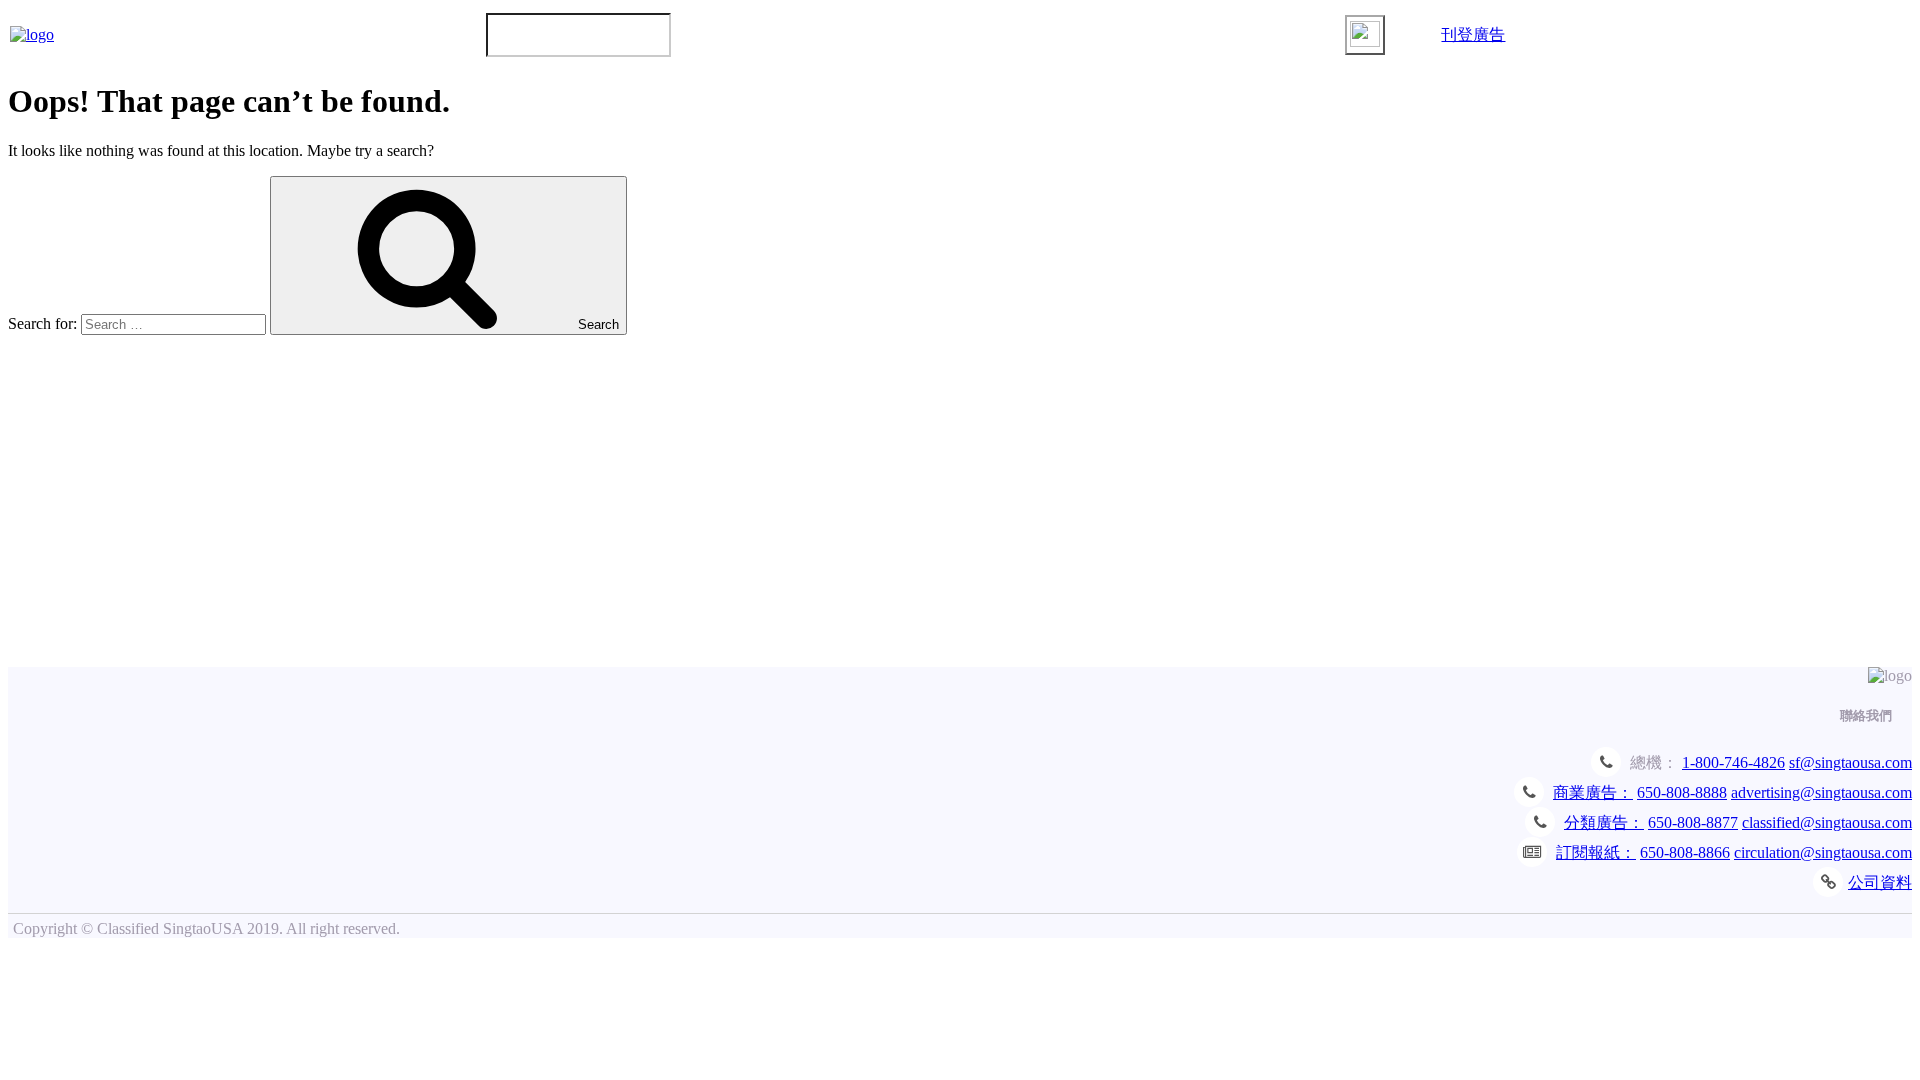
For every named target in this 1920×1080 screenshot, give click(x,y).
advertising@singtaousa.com (1821, 792)
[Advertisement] (960, 517)
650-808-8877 (1693, 822)
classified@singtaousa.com (1827, 822)
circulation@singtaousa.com (1823, 852)
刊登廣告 (1473, 34)
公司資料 (1880, 882)
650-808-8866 (1685, 852)
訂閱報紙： (1596, 852)
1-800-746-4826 (1733, 762)
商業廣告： (1593, 792)
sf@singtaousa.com (1850, 762)
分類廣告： (1604, 822)
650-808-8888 (1682, 792)
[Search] (1365, 35)
